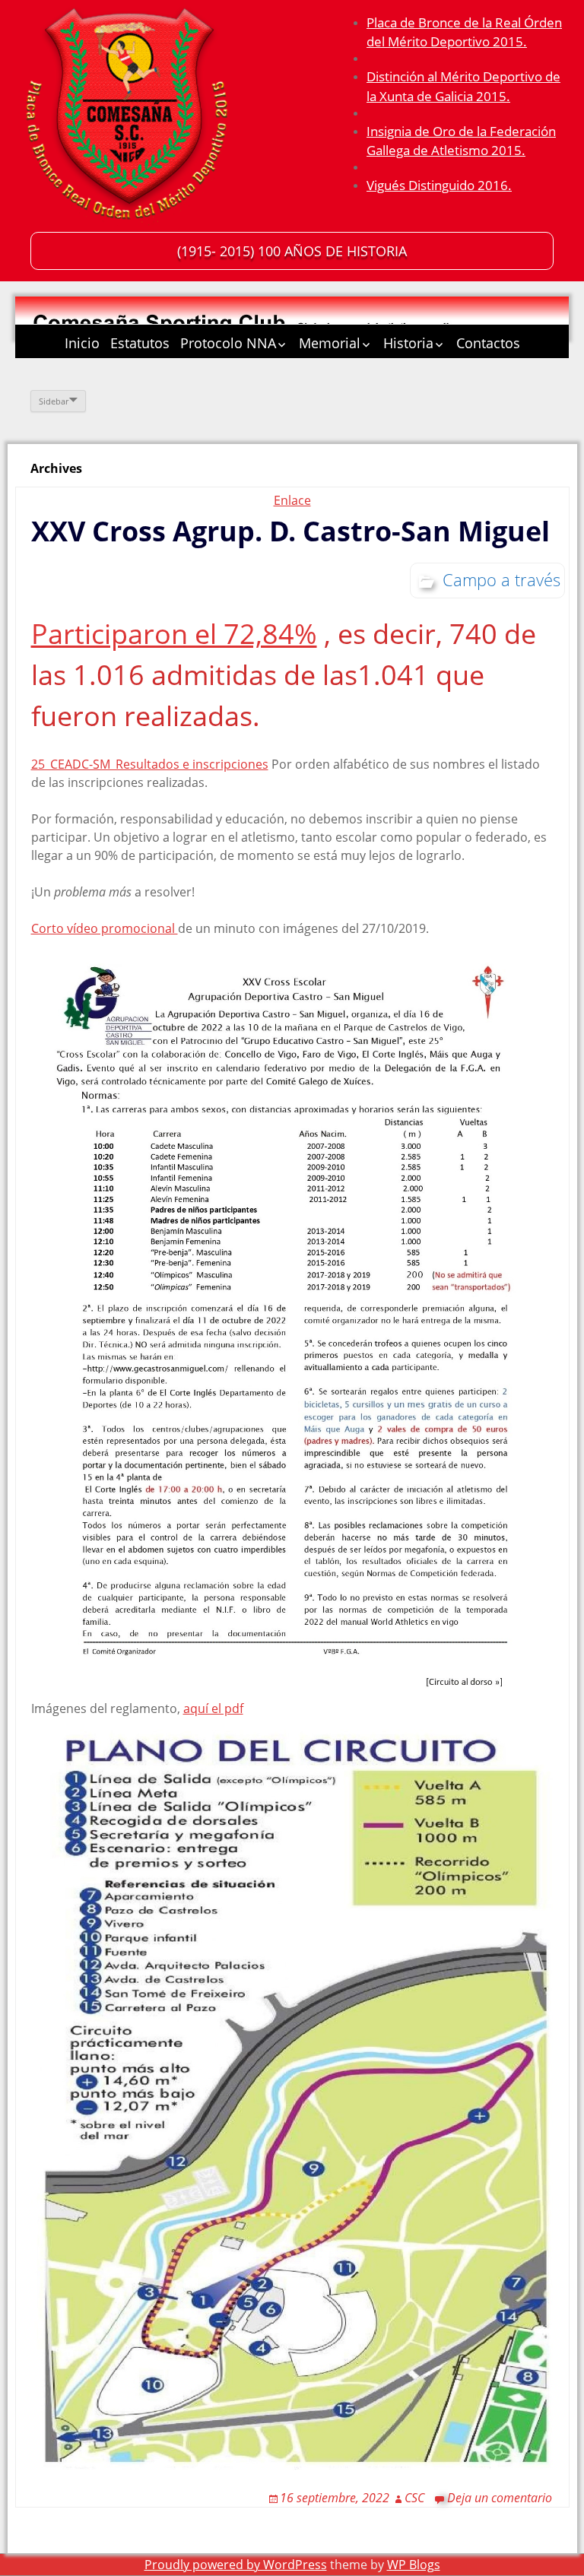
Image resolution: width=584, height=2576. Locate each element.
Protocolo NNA (228, 343)
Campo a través (501, 579)
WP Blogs (414, 2565)
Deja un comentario (500, 2498)
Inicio (82, 343)
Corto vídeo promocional (105, 928)
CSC (414, 2498)
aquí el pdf (213, 1708)
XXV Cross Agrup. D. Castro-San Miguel (290, 531)
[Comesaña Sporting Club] (129, 118)
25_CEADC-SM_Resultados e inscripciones (150, 764)
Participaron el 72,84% (174, 634)
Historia (408, 343)
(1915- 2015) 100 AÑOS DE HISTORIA (292, 251)
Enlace (292, 500)
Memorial (330, 343)
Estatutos (140, 343)
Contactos (488, 343)
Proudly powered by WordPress (236, 2565)
